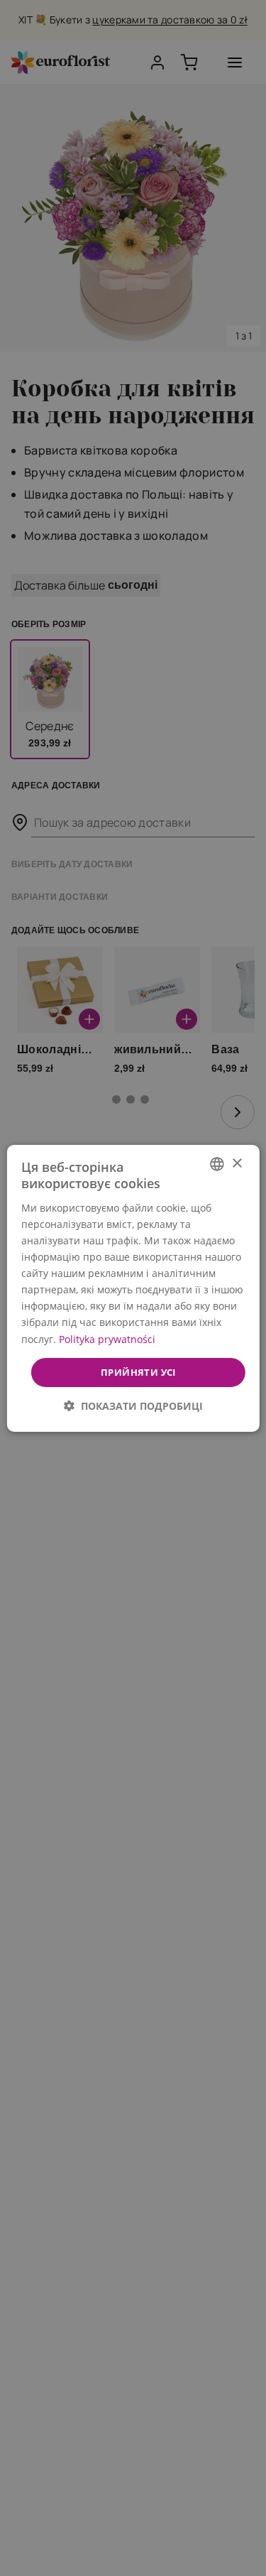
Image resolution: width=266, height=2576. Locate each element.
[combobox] (217, 1163)
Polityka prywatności (106, 1338)
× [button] (237, 1163)
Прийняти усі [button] (138, 1371)
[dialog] (133, 1288)
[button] (133, 1406)
